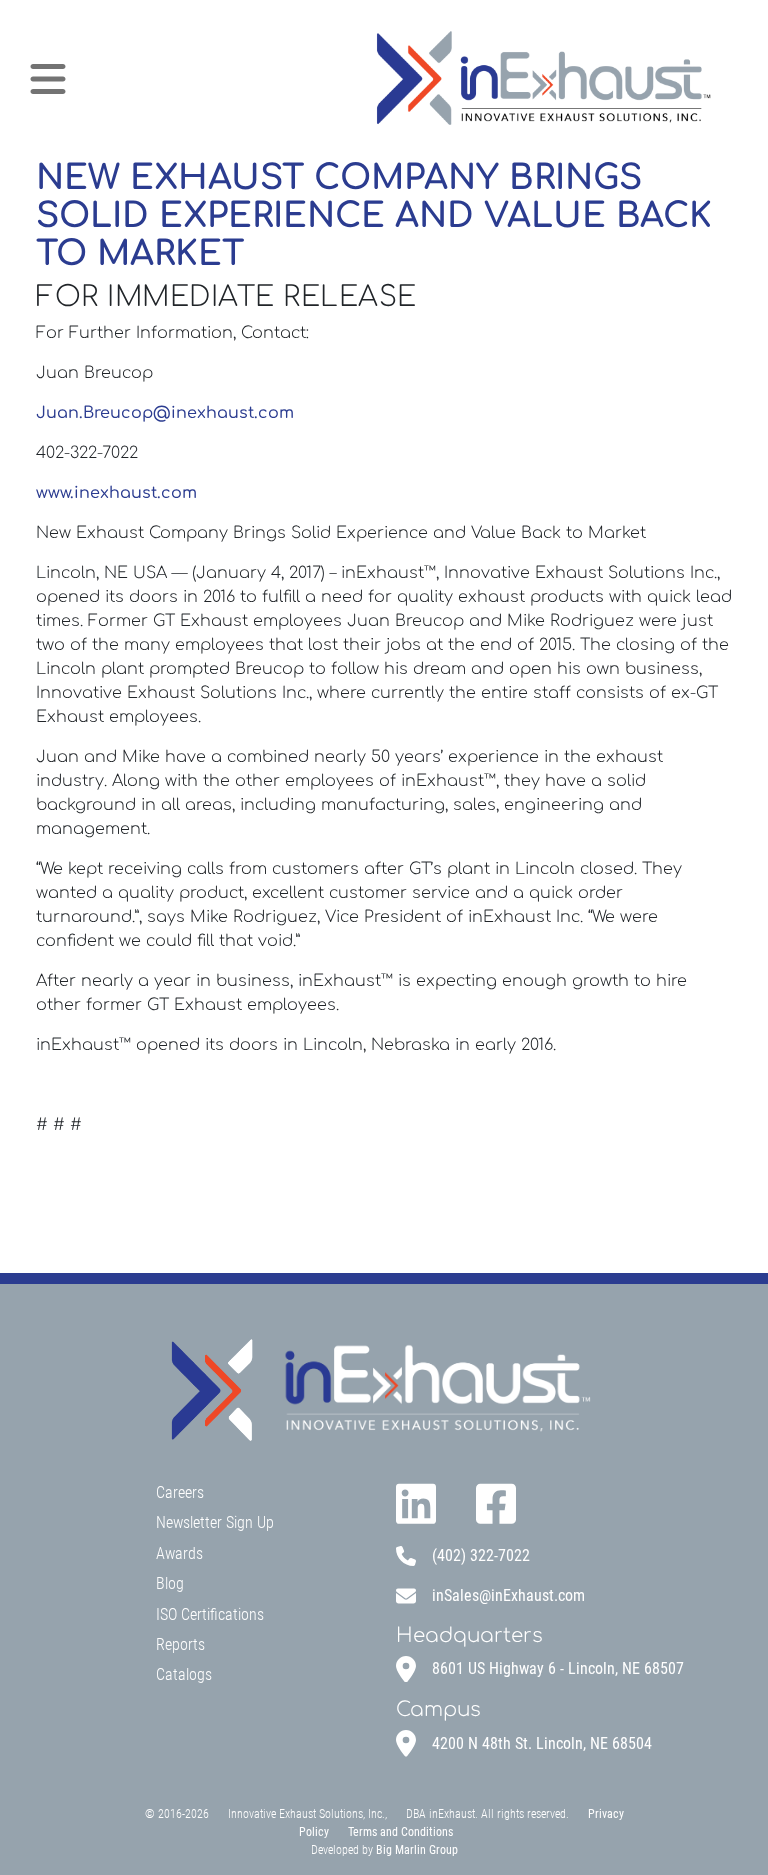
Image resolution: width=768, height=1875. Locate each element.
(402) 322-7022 (481, 1555)
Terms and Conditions (400, 1832)
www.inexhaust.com (116, 493)
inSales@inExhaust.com (508, 1595)
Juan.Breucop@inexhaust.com (165, 413)
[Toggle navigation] (48, 79)
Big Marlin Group (417, 1850)
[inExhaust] (541, 79)
